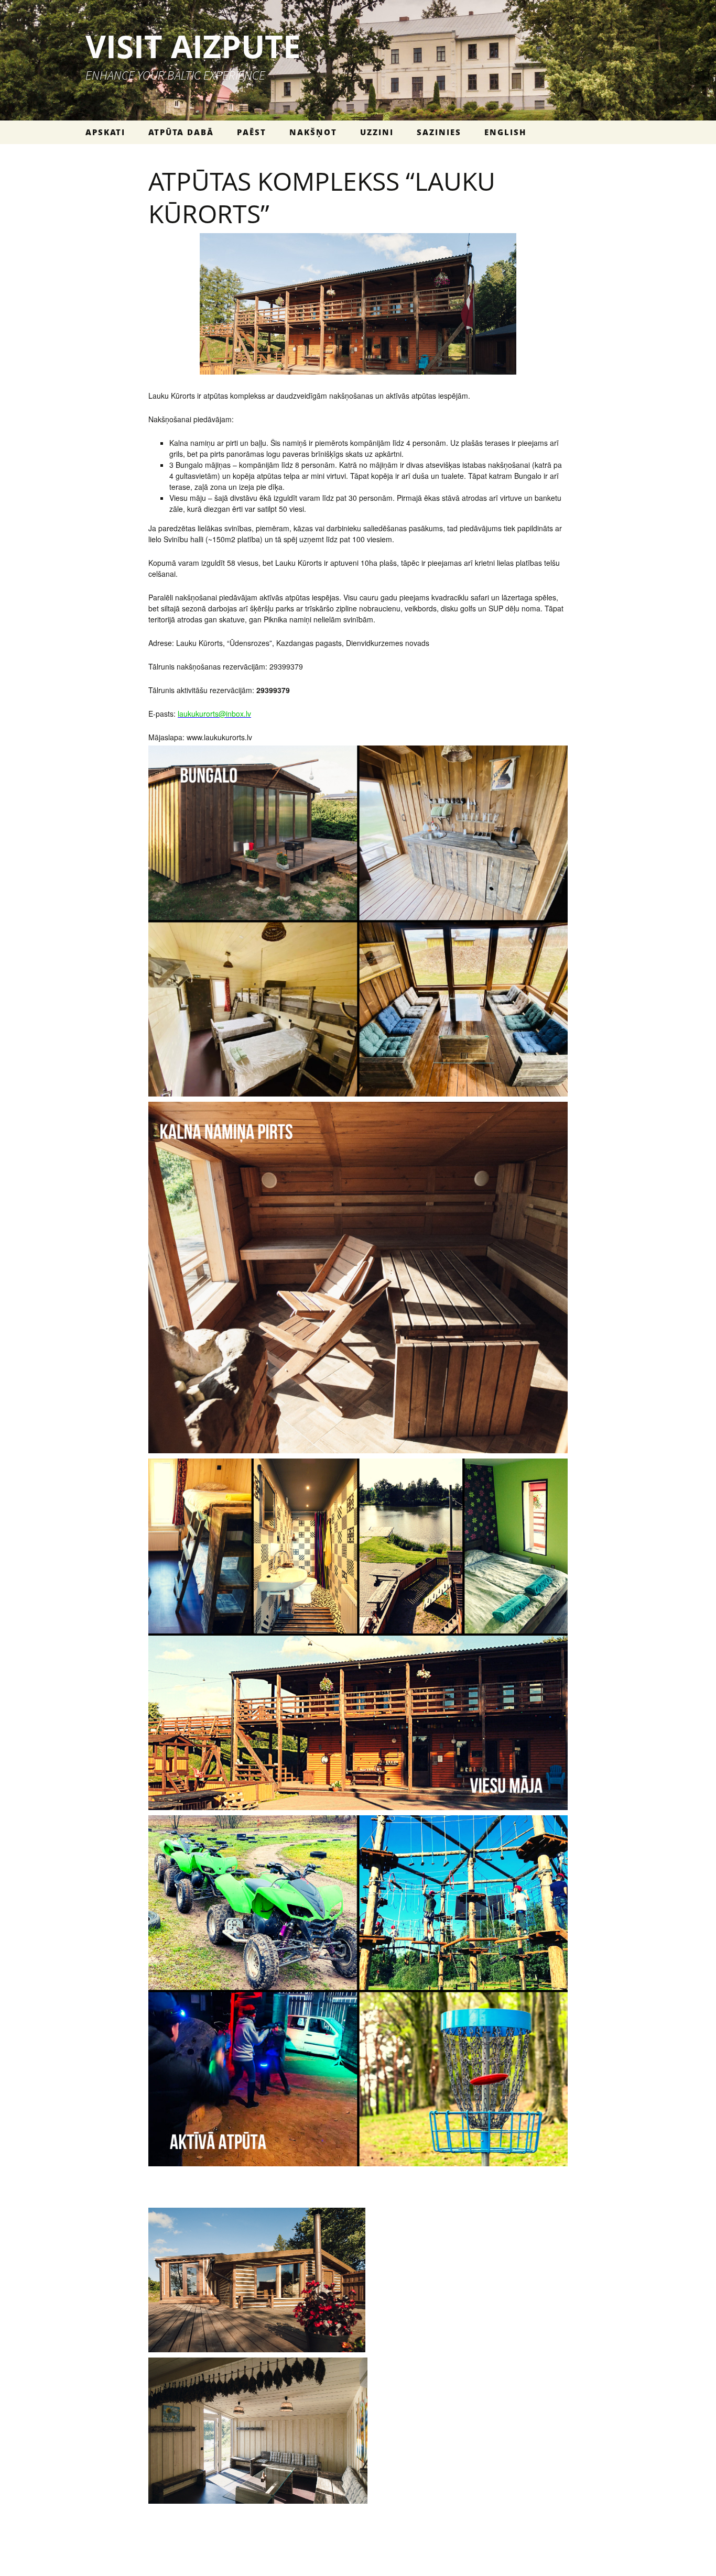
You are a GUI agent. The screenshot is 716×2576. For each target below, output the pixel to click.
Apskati (105, 132)
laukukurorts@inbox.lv (214, 714)
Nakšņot (313, 132)
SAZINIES (439, 132)
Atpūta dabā (181, 132)
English (505, 132)
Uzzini (377, 132)
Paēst (252, 132)
